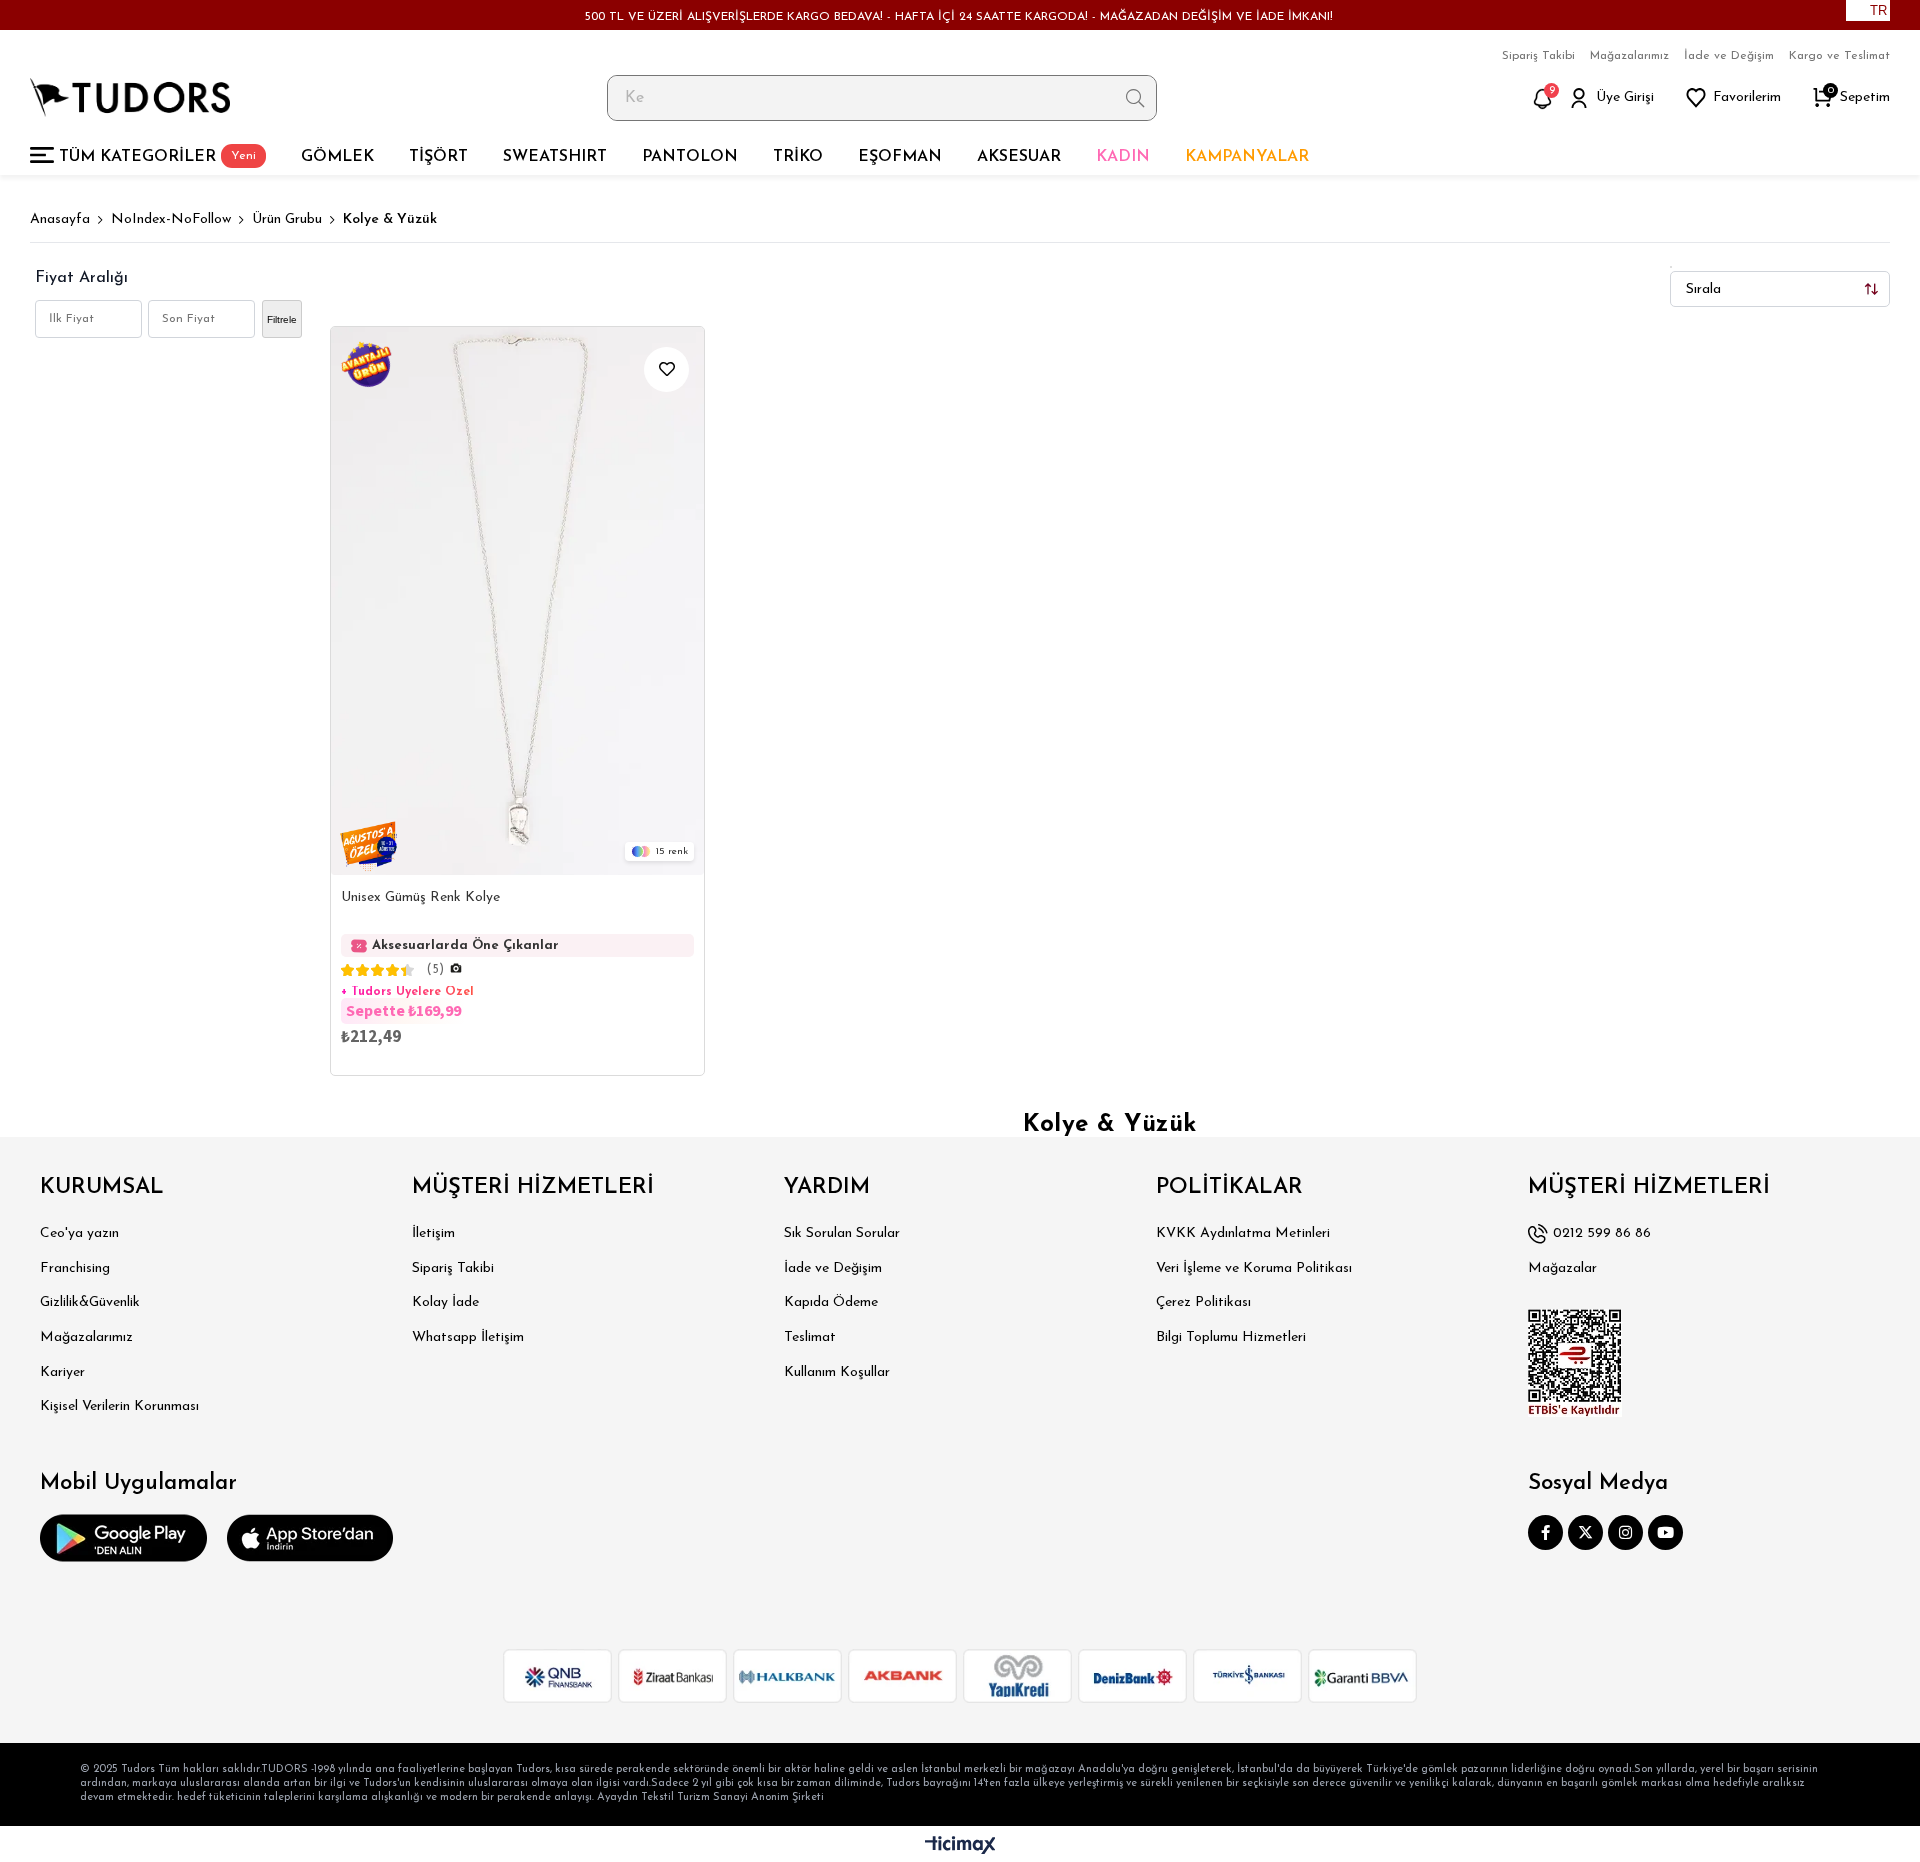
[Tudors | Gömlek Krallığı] (130, 97)
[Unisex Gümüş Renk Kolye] (517, 601)
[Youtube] (1665, 1532)
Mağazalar (1562, 1268)
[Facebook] (1545, 1532)
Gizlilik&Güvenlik (90, 1302)
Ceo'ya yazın (79, 1233)
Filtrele (282, 319)
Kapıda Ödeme (831, 1302)
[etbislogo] (1575, 1363)
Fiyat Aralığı (81, 278)
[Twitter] (1585, 1532)
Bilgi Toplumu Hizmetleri (1231, 1337)
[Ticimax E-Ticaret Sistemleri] (960, 1846)
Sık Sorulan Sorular (842, 1233)
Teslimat (810, 1337)
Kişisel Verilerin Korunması (119, 1406)
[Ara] (1135, 98)
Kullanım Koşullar (837, 1372)
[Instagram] (1625, 1532)
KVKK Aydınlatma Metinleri (1243, 1233)
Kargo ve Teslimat (1839, 56)
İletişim (433, 1233)
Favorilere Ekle (666, 369)
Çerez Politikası (1203, 1302)
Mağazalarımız (1629, 56)
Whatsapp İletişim (468, 1337)
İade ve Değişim (1729, 56)
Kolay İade (445, 1302)
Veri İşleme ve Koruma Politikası (1254, 1268)
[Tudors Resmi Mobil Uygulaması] (123, 1538)
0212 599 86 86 (1602, 1233)
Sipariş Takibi (1538, 56)
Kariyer (62, 1372)
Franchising (75, 1268)
